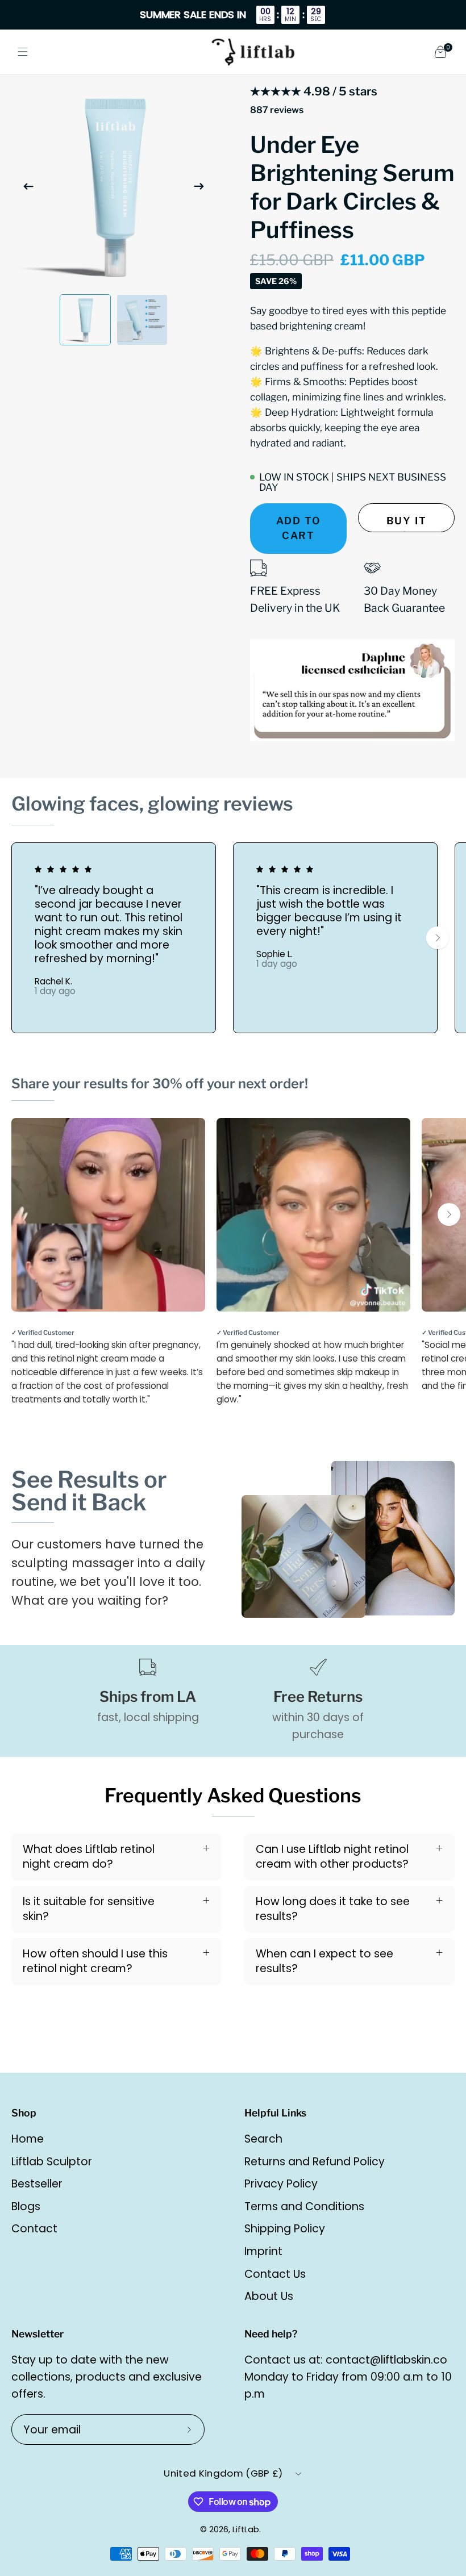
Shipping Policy (285, 2229)
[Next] (199, 186)
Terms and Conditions (304, 2206)
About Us (269, 2296)
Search (263, 2139)
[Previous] (28, 186)
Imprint (263, 2251)
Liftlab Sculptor (52, 2162)
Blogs (26, 2206)
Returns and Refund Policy (315, 2162)
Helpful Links (275, 2113)
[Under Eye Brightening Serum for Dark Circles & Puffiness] (85, 320)
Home (28, 2139)
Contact (34, 2229)
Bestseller (37, 2184)
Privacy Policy (281, 2184)
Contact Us (275, 2274)
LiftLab (246, 2529)
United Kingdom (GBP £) (223, 2473)
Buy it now (407, 523)
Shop (24, 2113)
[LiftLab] (253, 52)
